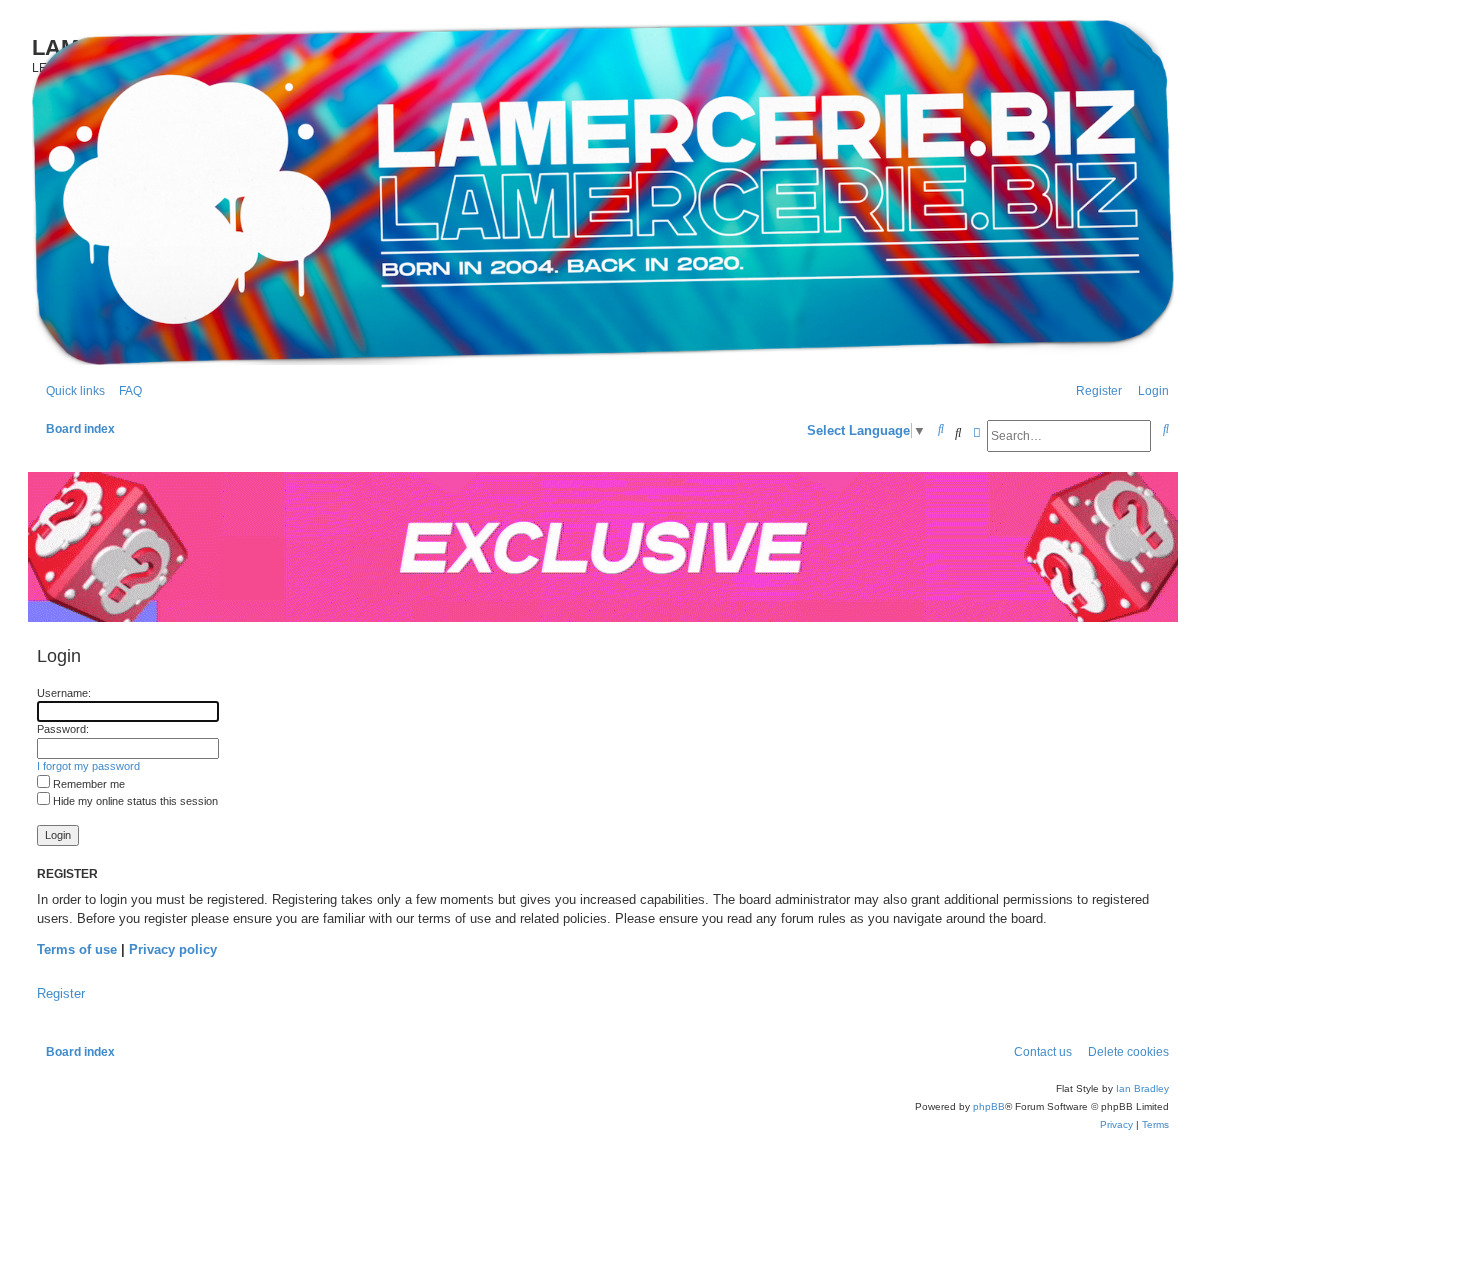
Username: (64, 693)
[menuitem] (126, 391)
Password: (63, 729)
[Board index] (603, 192)
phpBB (989, 1106)
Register (61, 993)
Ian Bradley (1142, 1088)
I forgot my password (88, 766)
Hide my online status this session (134, 801)
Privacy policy (173, 949)
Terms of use (77, 949)
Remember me (87, 784)
